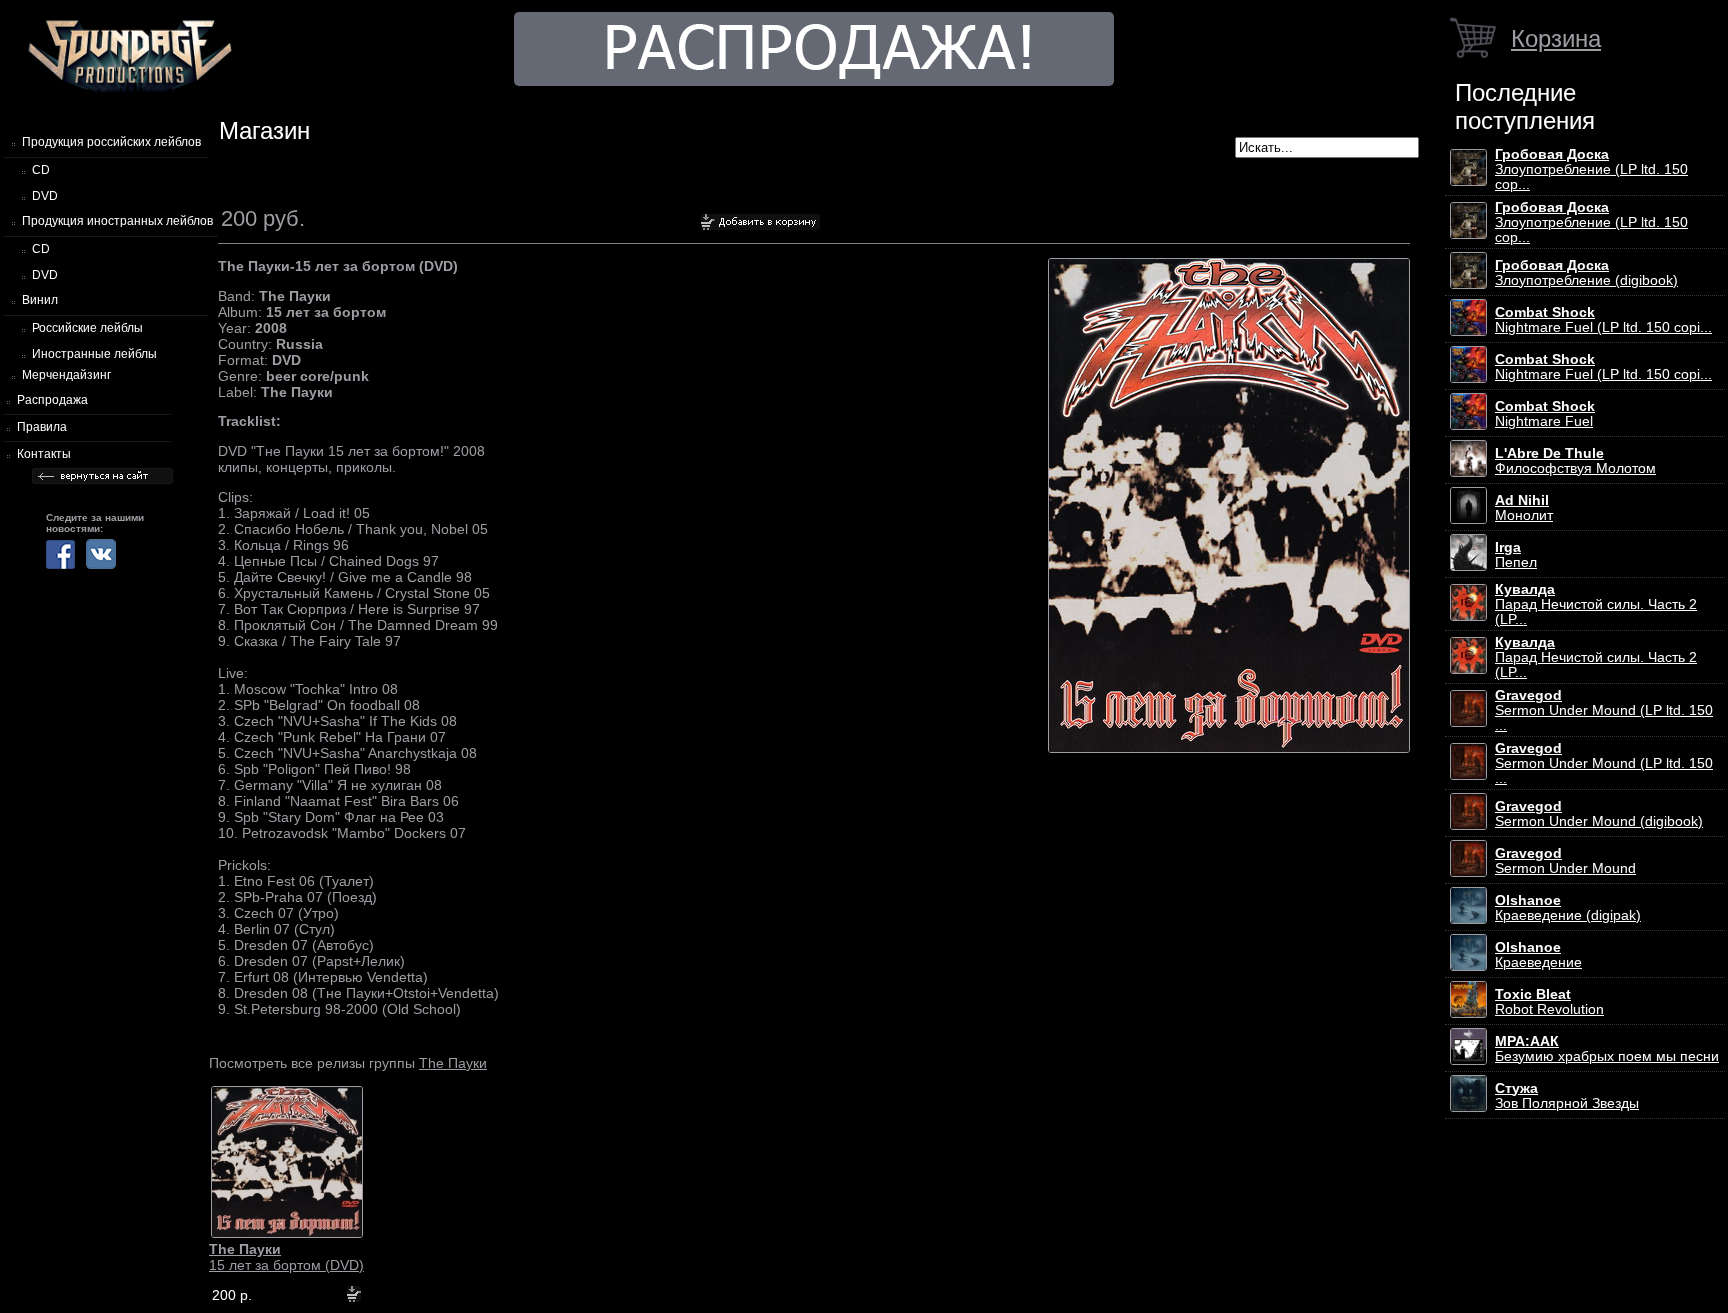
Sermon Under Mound (1565, 861)
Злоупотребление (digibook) (1586, 273)
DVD (45, 196)
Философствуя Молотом (1575, 461)
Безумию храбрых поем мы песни (1607, 1049)
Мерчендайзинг (66, 375)
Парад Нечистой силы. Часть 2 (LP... (1596, 604)
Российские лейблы (87, 328)
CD (41, 170)
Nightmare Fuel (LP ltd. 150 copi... (1603, 320)
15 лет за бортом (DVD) (286, 1257)
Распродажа (52, 400)
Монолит (1524, 508)
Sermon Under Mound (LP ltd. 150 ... (1604, 710)
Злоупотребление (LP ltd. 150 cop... (1591, 169)
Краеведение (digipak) (1568, 908)
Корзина (1556, 38)
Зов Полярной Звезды (1567, 1096)
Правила (42, 427)
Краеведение (1538, 955)
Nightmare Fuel (1545, 414)
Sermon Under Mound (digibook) (1599, 814)
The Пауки (453, 1063)
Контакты (44, 454)
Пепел (1516, 555)
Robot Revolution (1549, 1002)
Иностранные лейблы (94, 354)
